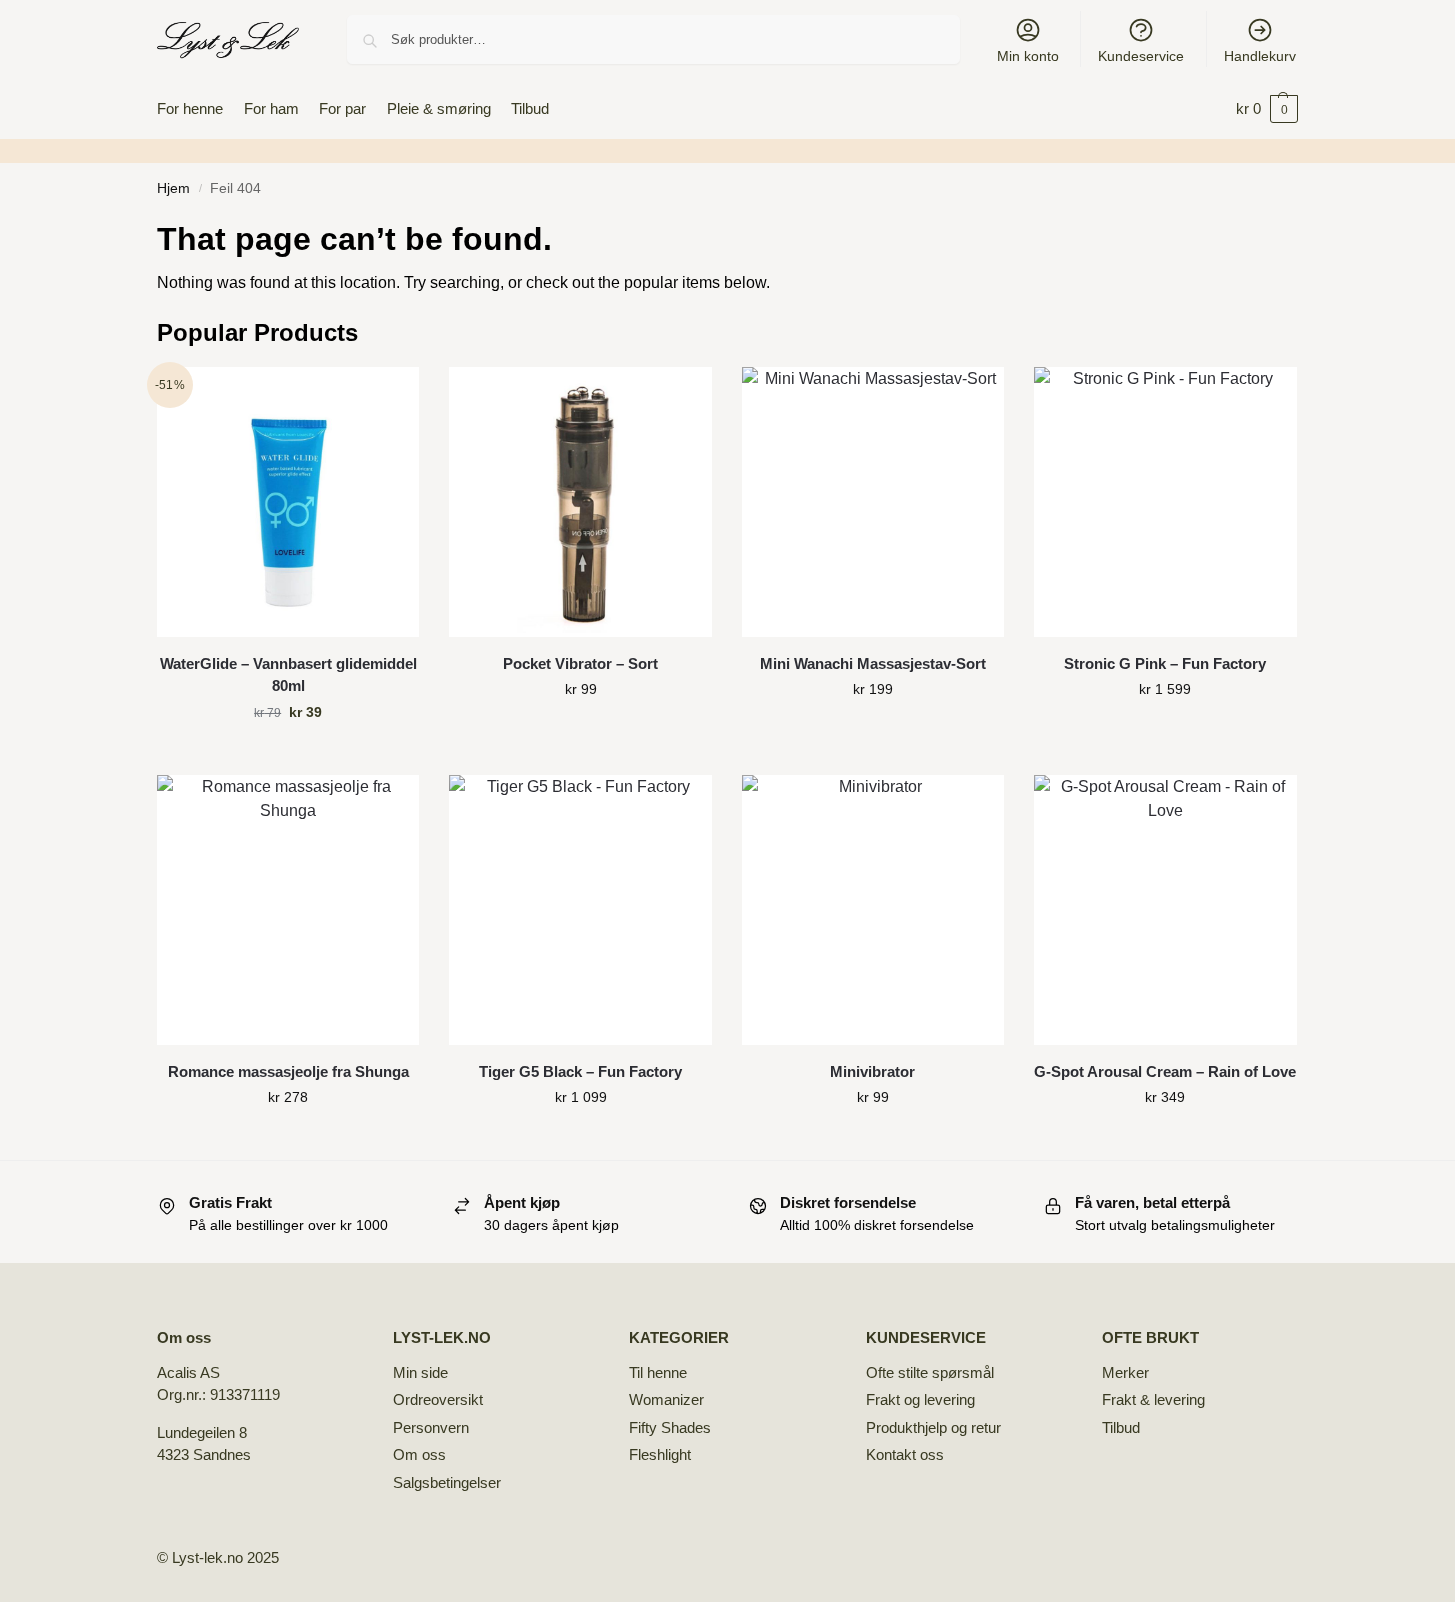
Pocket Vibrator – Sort (580, 663)
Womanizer (666, 1399)
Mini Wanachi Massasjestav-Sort (873, 663)
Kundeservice (1141, 56)
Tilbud (1121, 1427)
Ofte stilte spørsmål (930, 1372)
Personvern (431, 1427)
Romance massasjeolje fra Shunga (288, 1071)
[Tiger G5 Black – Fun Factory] (580, 910)
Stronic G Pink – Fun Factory (1165, 663)
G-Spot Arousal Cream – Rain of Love (1165, 1071)
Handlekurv (1260, 56)
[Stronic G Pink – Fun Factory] (1165, 502)
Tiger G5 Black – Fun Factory (580, 1071)
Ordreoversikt (438, 1399)
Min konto (1028, 56)
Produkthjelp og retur (933, 1427)
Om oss (419, 1454)
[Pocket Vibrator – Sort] (580, 502)
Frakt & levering (1153, 1399)
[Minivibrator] (873, 910)
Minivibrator (872, 1071)
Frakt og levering (920, 1399)
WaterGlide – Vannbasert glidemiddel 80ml (288, 675)
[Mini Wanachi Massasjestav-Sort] (873, 502)
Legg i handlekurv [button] (288, 755)
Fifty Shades (670, 1427)
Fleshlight (660, 1454)
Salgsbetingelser (447, 1482)
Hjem (173, 188)
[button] (1267, 109)
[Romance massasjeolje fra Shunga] (288, 910)
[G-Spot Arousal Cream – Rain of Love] (1165, 910)
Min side (420, 1372)
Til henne (658, 1372)
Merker (1125, 1372)
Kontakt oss (905, 1454)
